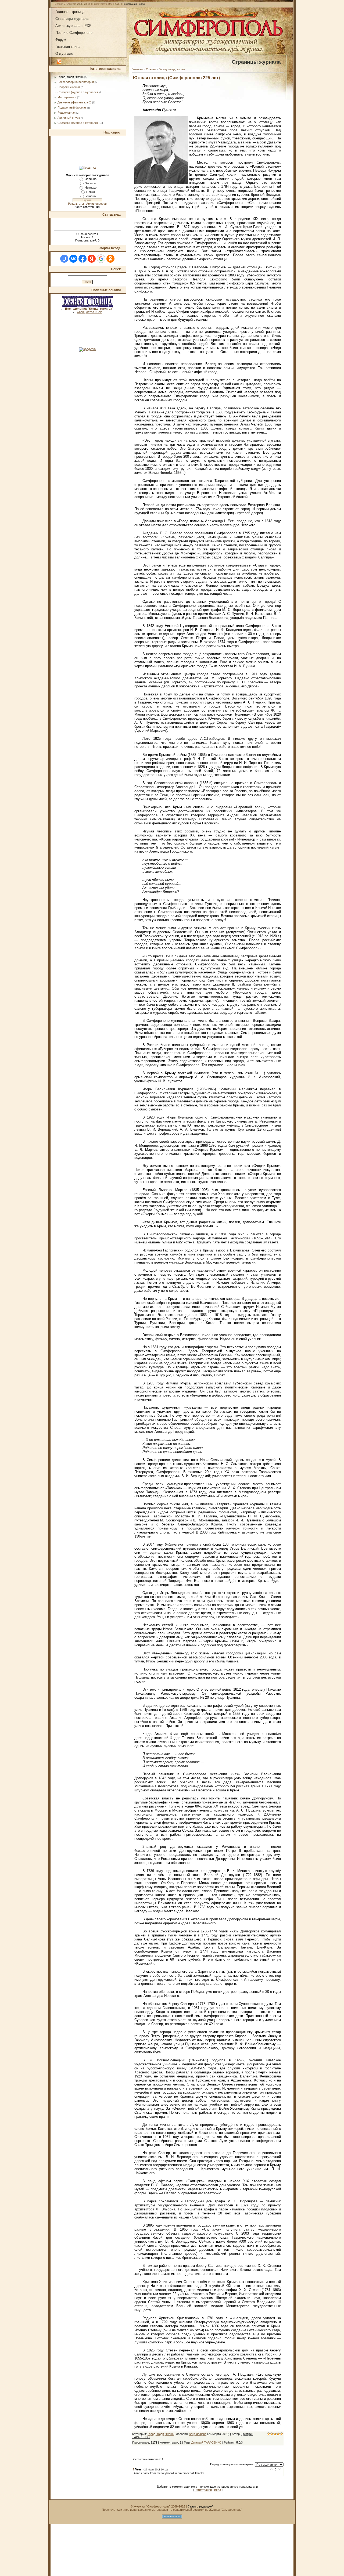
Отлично (91, 179)
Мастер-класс (67, 97)
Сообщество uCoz (89, 312)
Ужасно (91, 196)
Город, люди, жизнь (71, 77)
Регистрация (130, 4)
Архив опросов (96, 204)
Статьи (151, 69)
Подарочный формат (72, 107)
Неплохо (91, 187)
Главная (137, 69)
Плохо (91, 192)
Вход (142, 4)
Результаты (76, 204)
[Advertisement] (87, 151)
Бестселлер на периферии (76, 82)
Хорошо (91, 183)
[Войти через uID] (64, 259)
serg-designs (198, 2434)
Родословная (67, 113)
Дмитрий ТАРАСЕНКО (206, 2442)
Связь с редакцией (200, 2506)
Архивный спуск (69, 118)
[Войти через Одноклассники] (110, 259)
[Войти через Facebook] (83, 259)
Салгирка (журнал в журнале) (78, 92)
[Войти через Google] (101, 259)
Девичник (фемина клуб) (74, 102)
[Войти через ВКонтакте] (73, 259)
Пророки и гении (69, 87)
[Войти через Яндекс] (92, 259)
